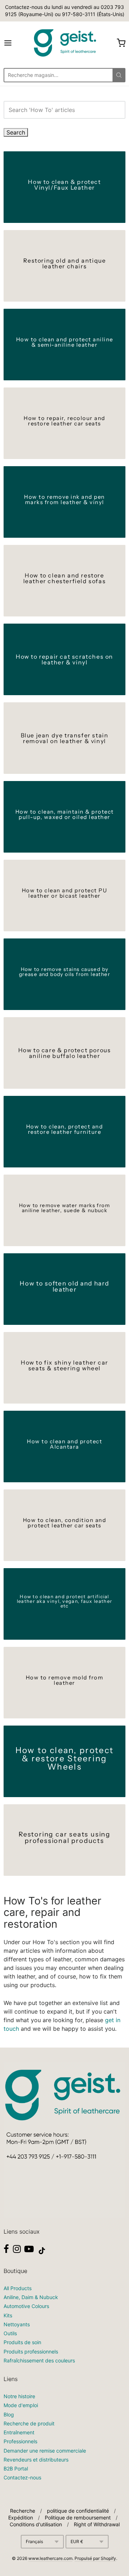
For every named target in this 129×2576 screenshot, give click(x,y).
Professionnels (20, 2441)
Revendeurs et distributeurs (36, 2460)
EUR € (77, 2541)
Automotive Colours (26, 2306)
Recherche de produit (29, 2423)
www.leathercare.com (50, 2558)
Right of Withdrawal (97, 2524)
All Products (18, 2288)
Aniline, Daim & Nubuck (31, 2297)
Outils (10, 2333)
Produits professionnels (31, 2351)
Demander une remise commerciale (45, 2451)
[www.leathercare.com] (64, 43)
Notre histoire (19, 2396)
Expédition (21, 2518)
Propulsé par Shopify (95, 2558)
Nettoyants (17, 2324)
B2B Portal (16, 2468)
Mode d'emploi (21, 2405)
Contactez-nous (22, 2477)
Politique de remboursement (78, 2518)
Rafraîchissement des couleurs (39, 2360)
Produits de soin (22, 2342)
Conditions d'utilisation (36, 2524)
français (34, 2541)
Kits (8, 2315)
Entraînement (19, 2432)
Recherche (23, 2511)
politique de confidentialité (78, 2511)
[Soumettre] (119, 75)
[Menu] (16, 43)
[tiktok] (42, 2251)
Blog (9, 2414)
